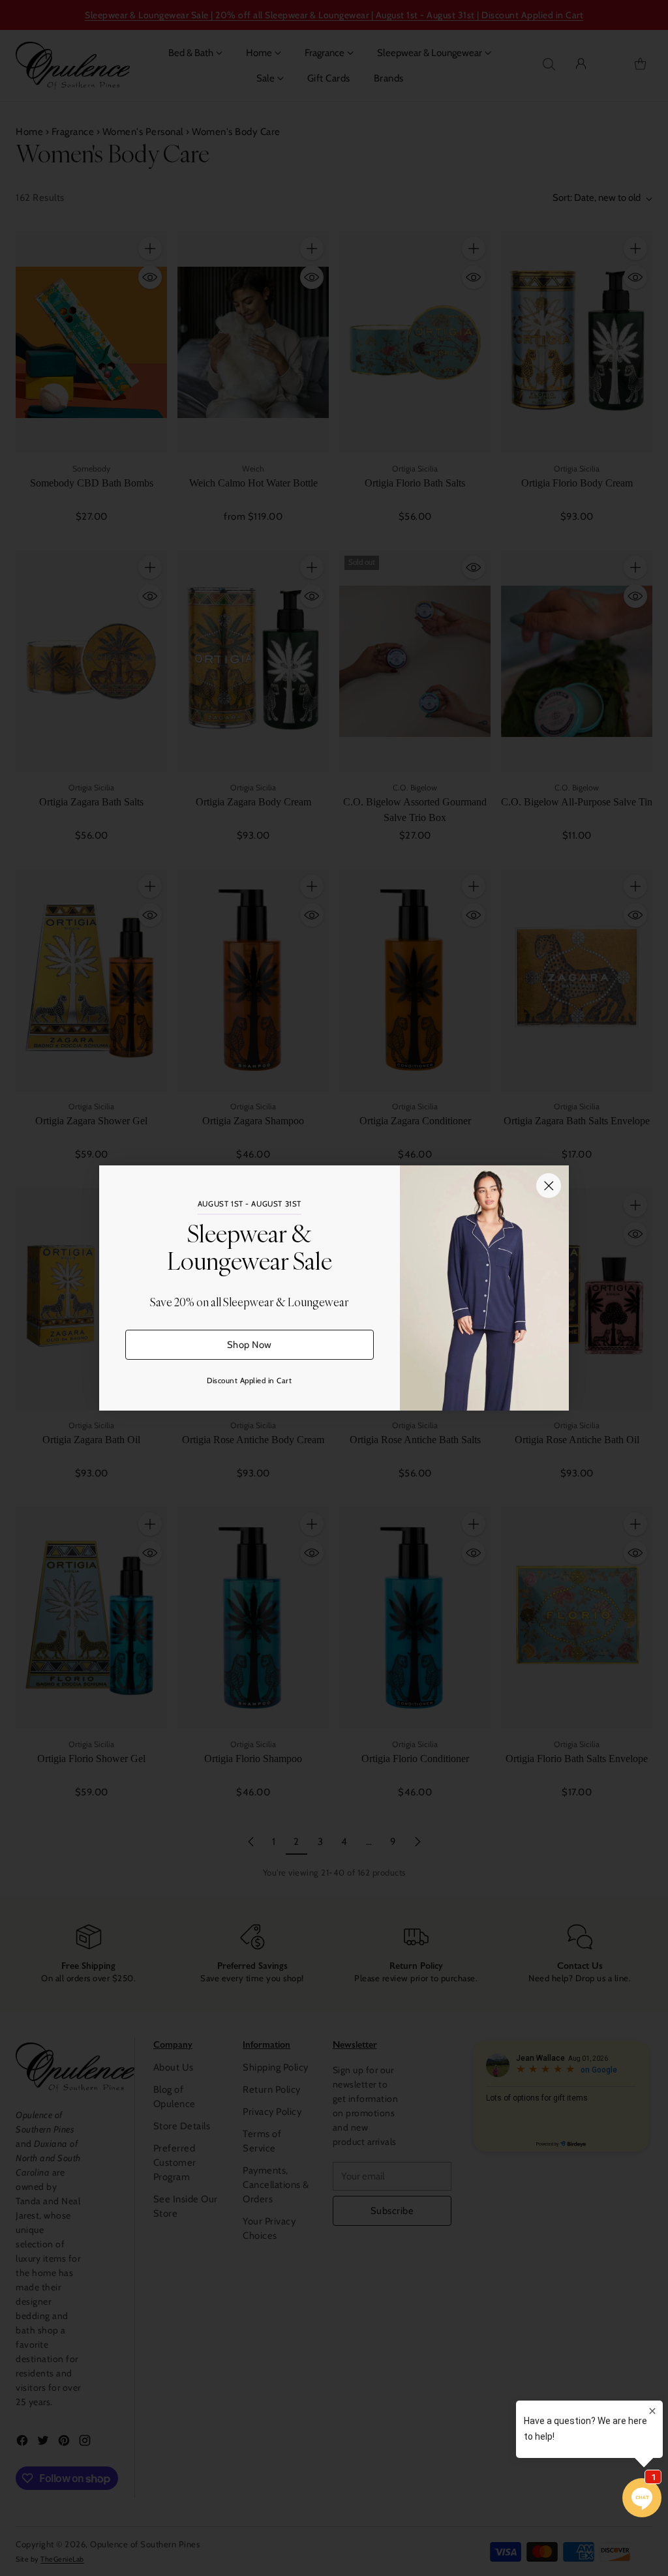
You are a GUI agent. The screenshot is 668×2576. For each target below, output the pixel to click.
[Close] (549, 1186)
